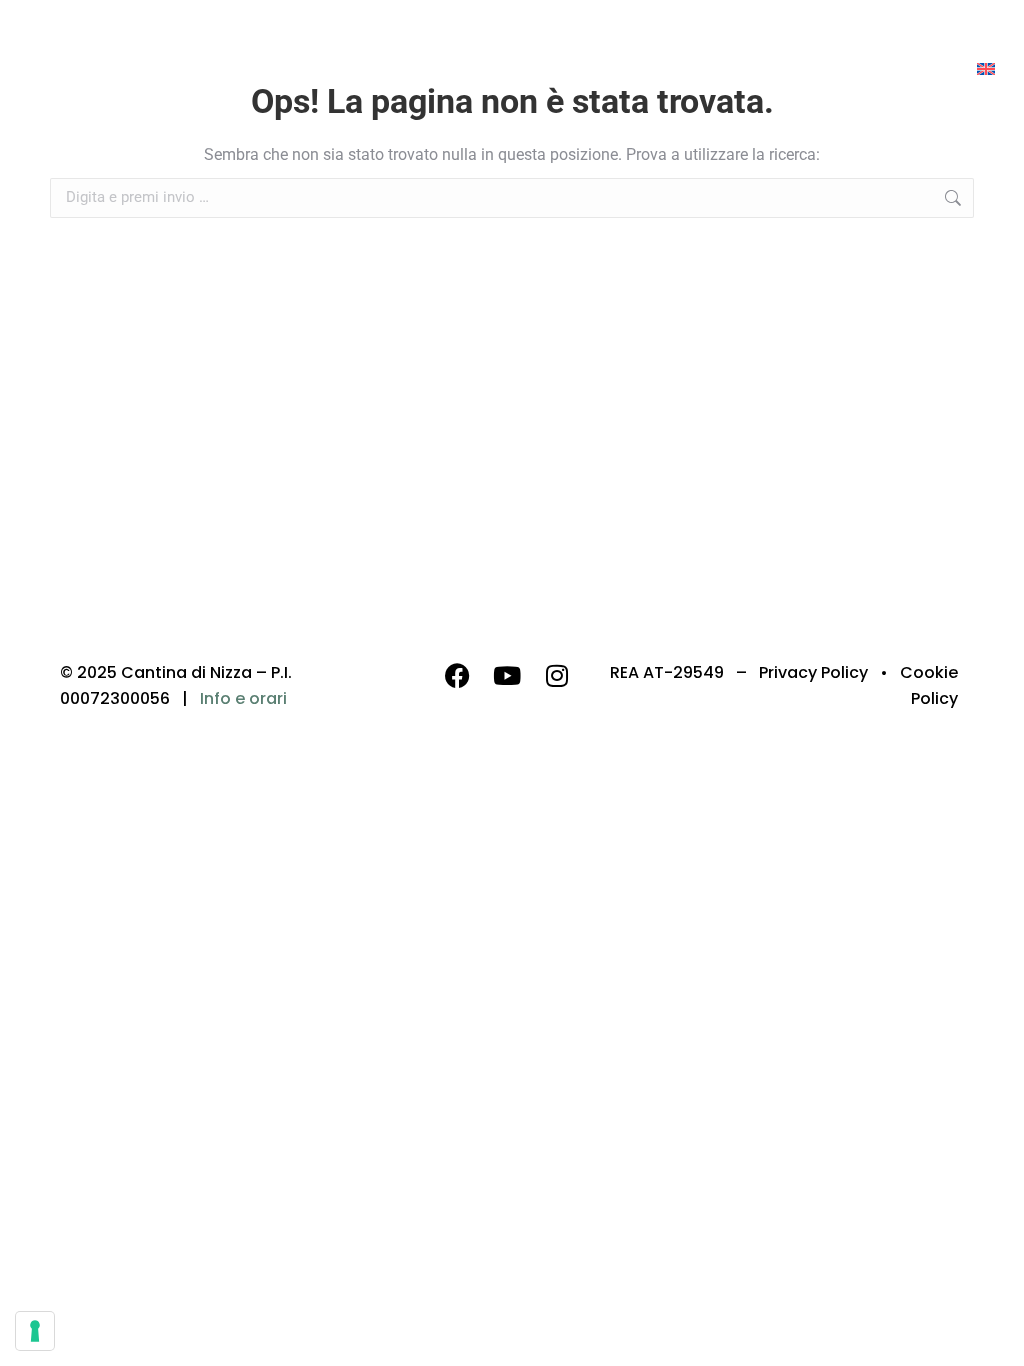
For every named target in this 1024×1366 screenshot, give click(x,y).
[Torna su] (994, 1336)
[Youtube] (507, 675)
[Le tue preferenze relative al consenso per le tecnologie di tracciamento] (35, 1331)
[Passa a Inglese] (986, 68)
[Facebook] (457, 675)
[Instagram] (557, 675)
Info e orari (243, 698)
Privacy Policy (813, 672)
